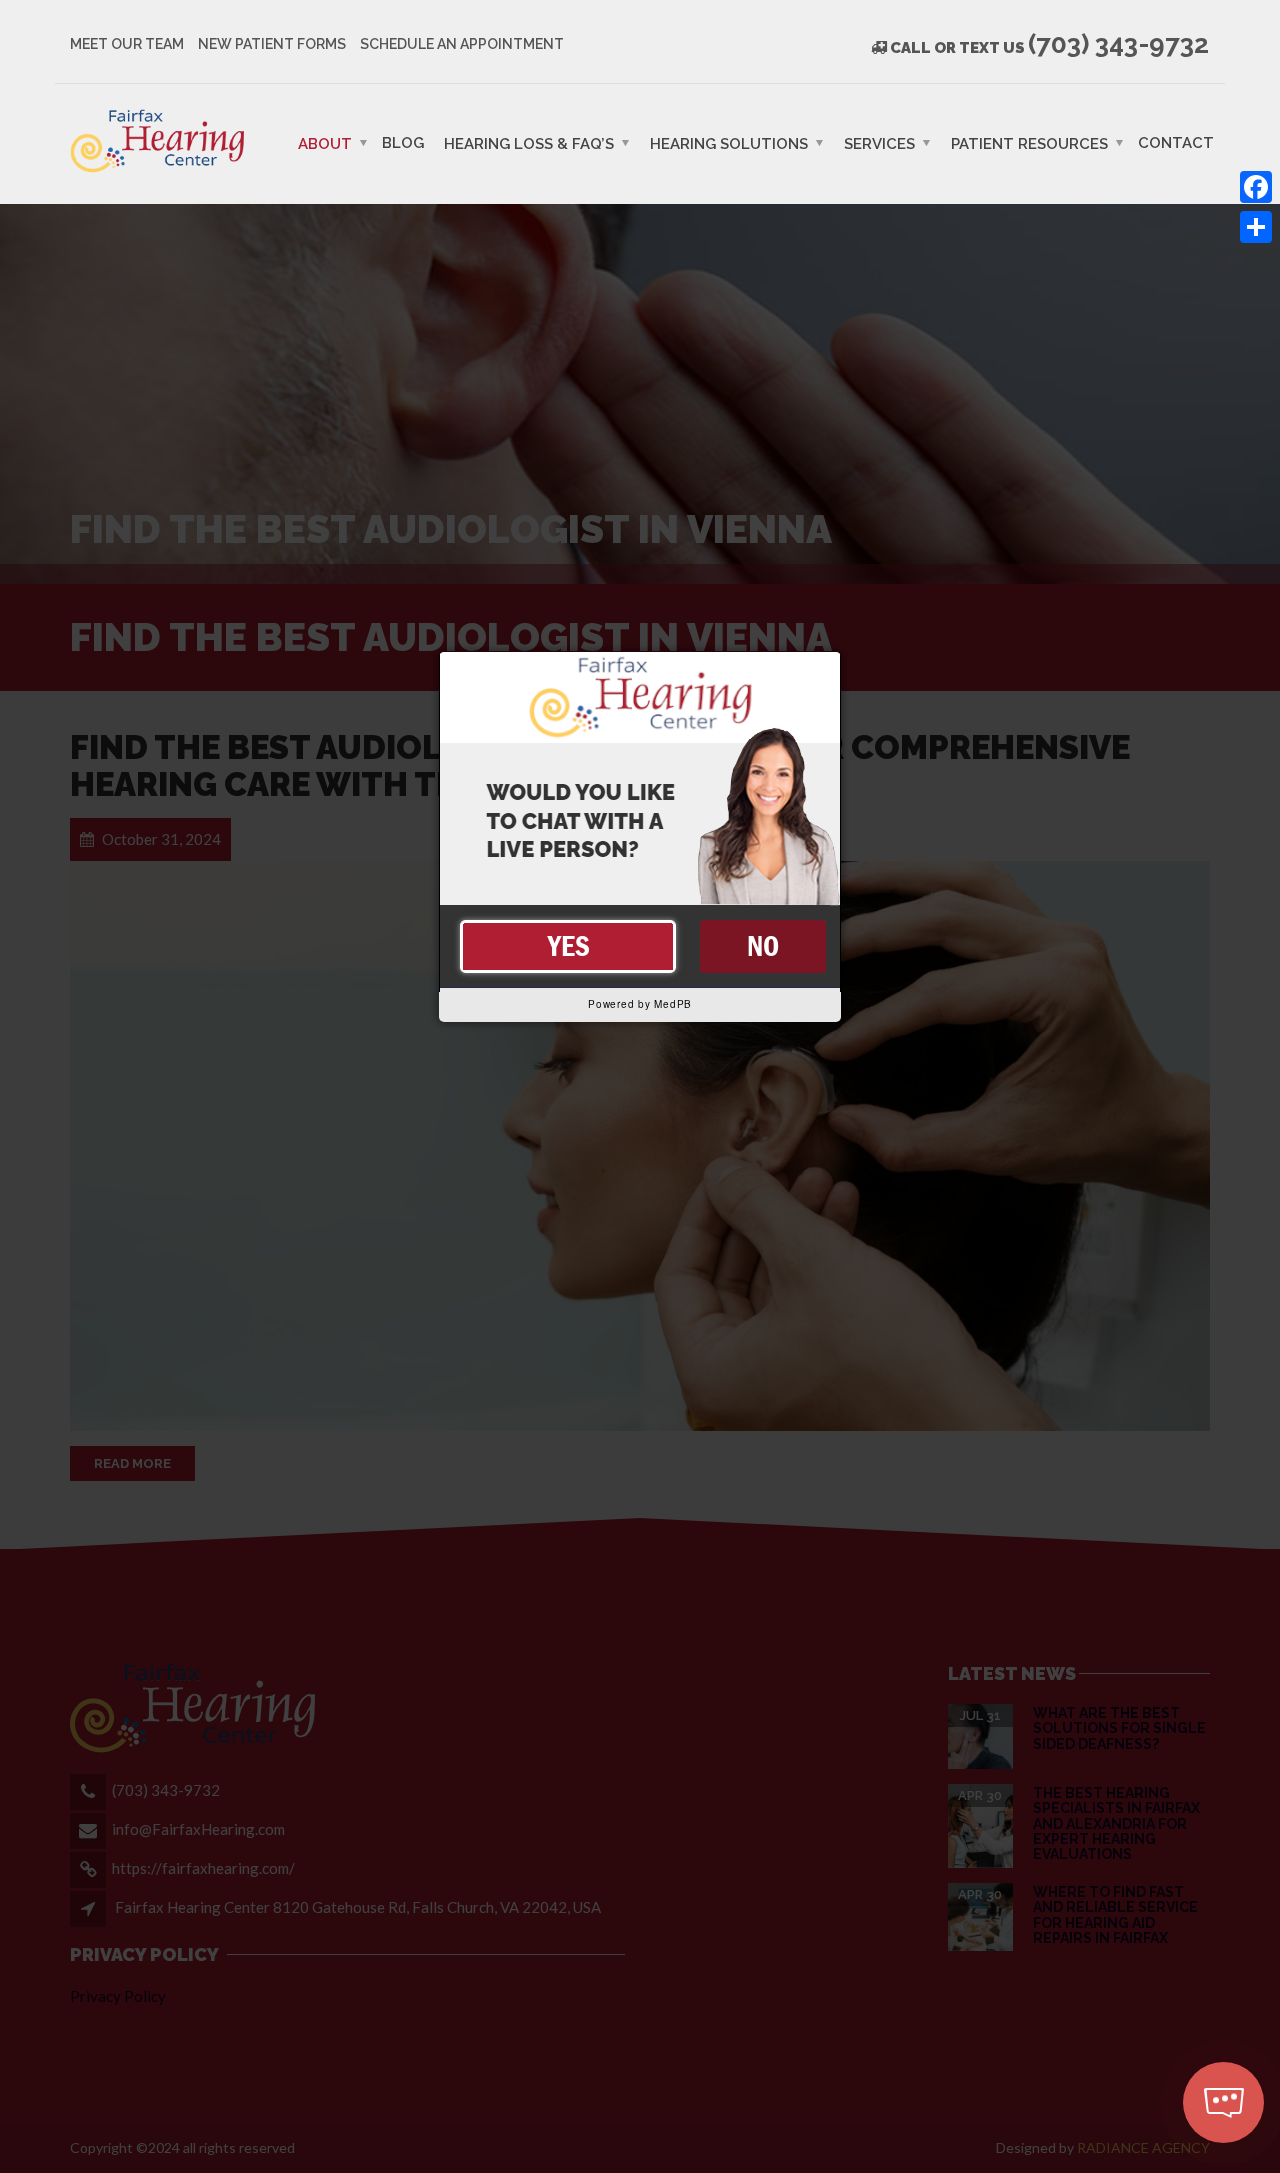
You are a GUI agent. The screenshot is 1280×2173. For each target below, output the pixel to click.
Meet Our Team (127, 44)
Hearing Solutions (729, 143)
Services (879, 143)
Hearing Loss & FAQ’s (529, 143)
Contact (1176, 142)
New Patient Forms (272, 44)
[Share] (1256, 227)
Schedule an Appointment (462, 44)
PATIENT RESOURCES (1029, 143)
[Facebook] (1256, 187)
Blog (403, 142)
